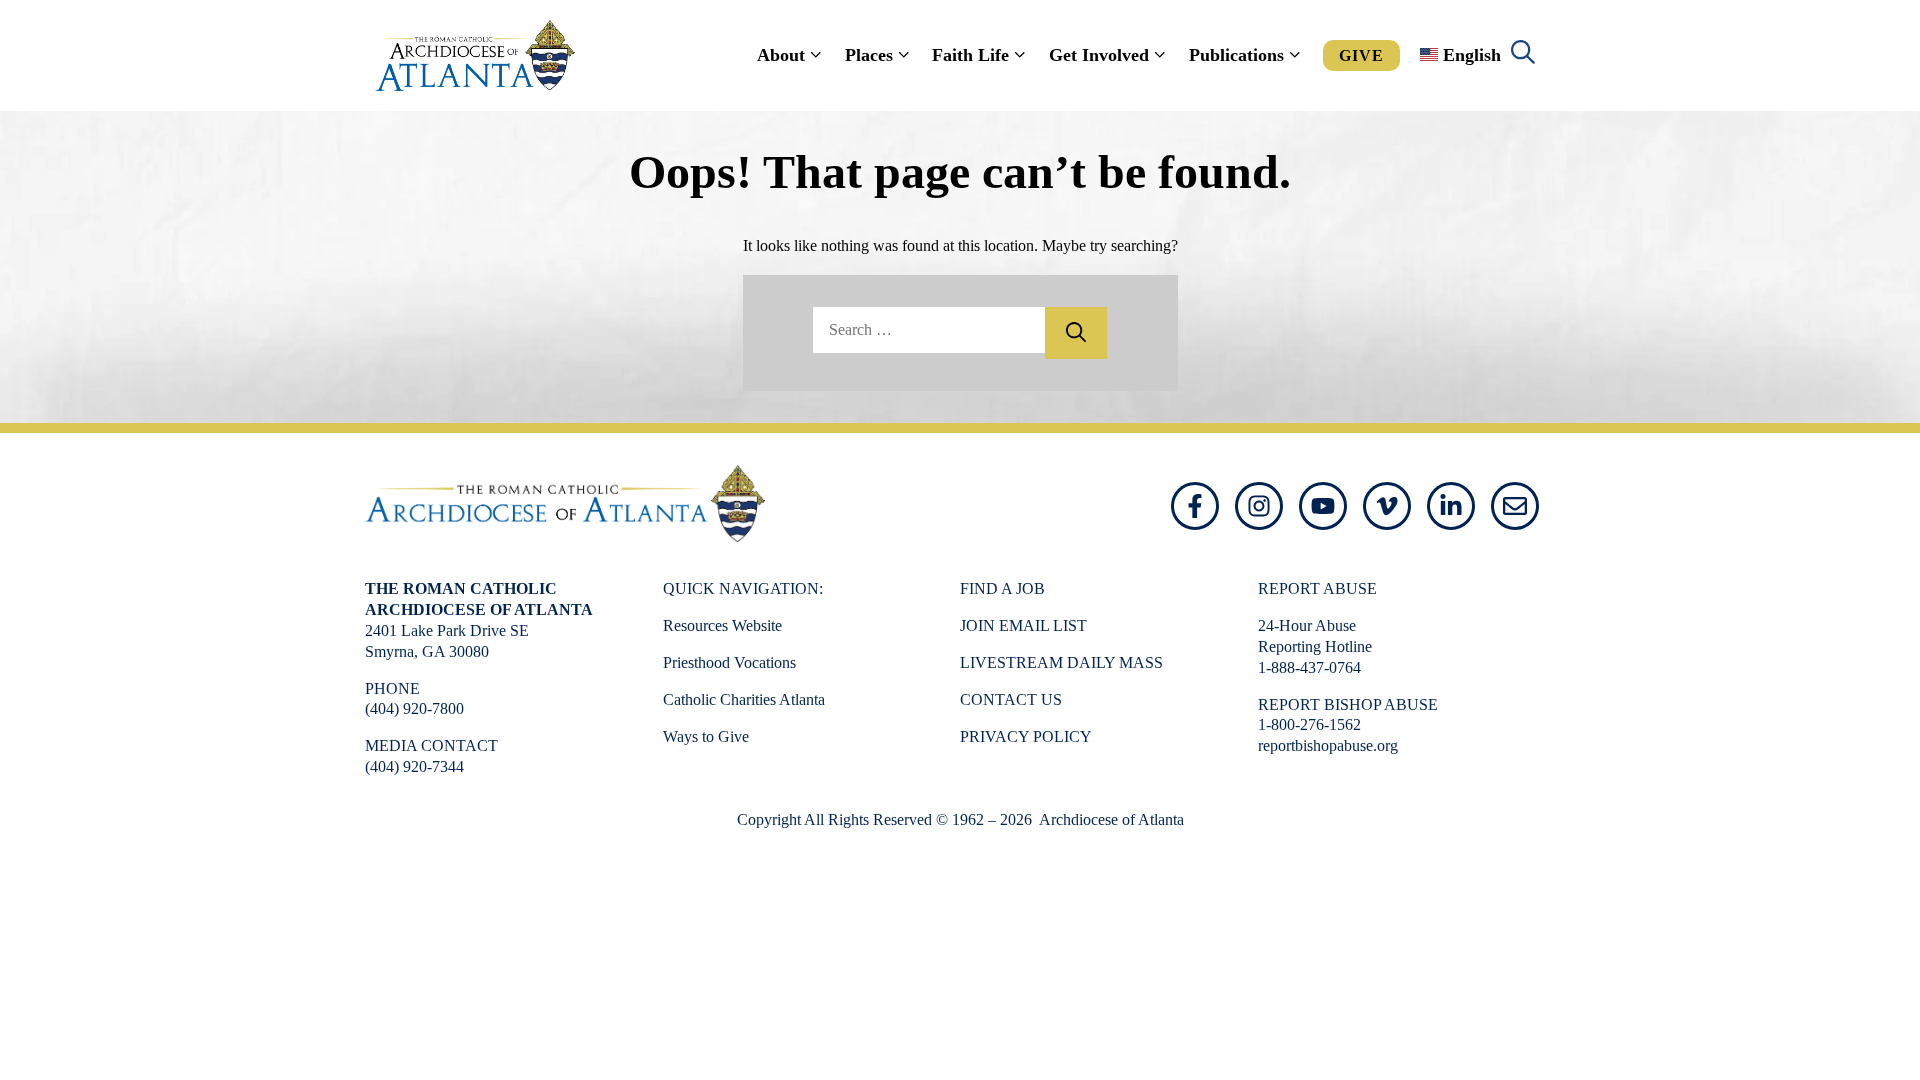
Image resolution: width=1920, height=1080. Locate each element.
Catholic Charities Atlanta (744, 699)
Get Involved (1099, 55)
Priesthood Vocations (729, 662)
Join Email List (1023, 625)
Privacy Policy (1026, 736)
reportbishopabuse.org (1328, 745)
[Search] (1076, 333)
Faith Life (970, 55)
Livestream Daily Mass (1061, 662)
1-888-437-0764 (1309, 667)
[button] (1523, 55)
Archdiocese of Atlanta (1110, 819)
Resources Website (722, 625)
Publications (1236, 55)
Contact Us (1011, 699)
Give (1361, 55)
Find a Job (1002, 588)
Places (869, 55)
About (781, 55)
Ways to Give (706, 736)
